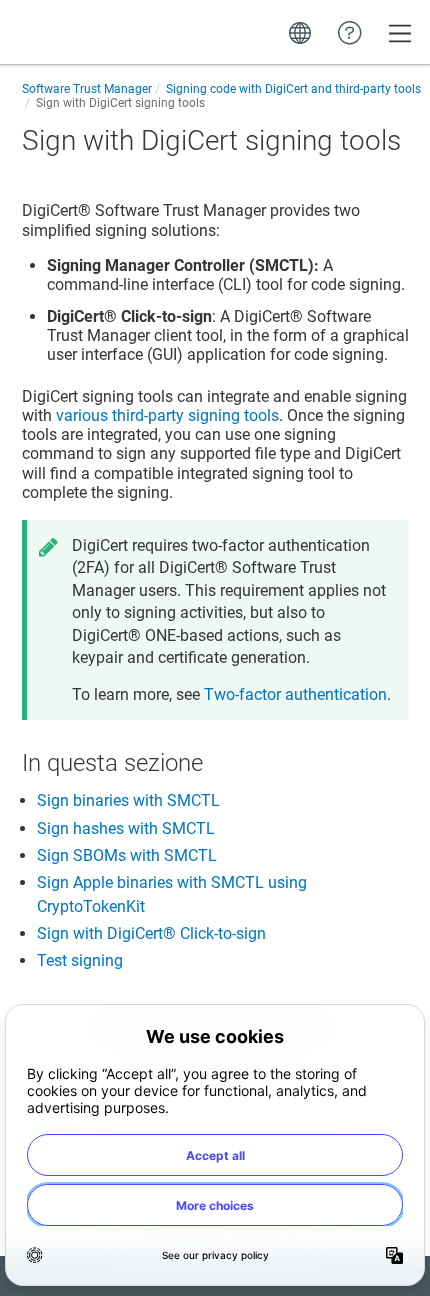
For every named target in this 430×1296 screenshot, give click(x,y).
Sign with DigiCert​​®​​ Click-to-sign (151, 933)
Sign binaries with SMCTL (128, 800)
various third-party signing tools (167, 415)
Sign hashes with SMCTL (126, 828)
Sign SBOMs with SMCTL (127, 855)
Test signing (80, 960)
